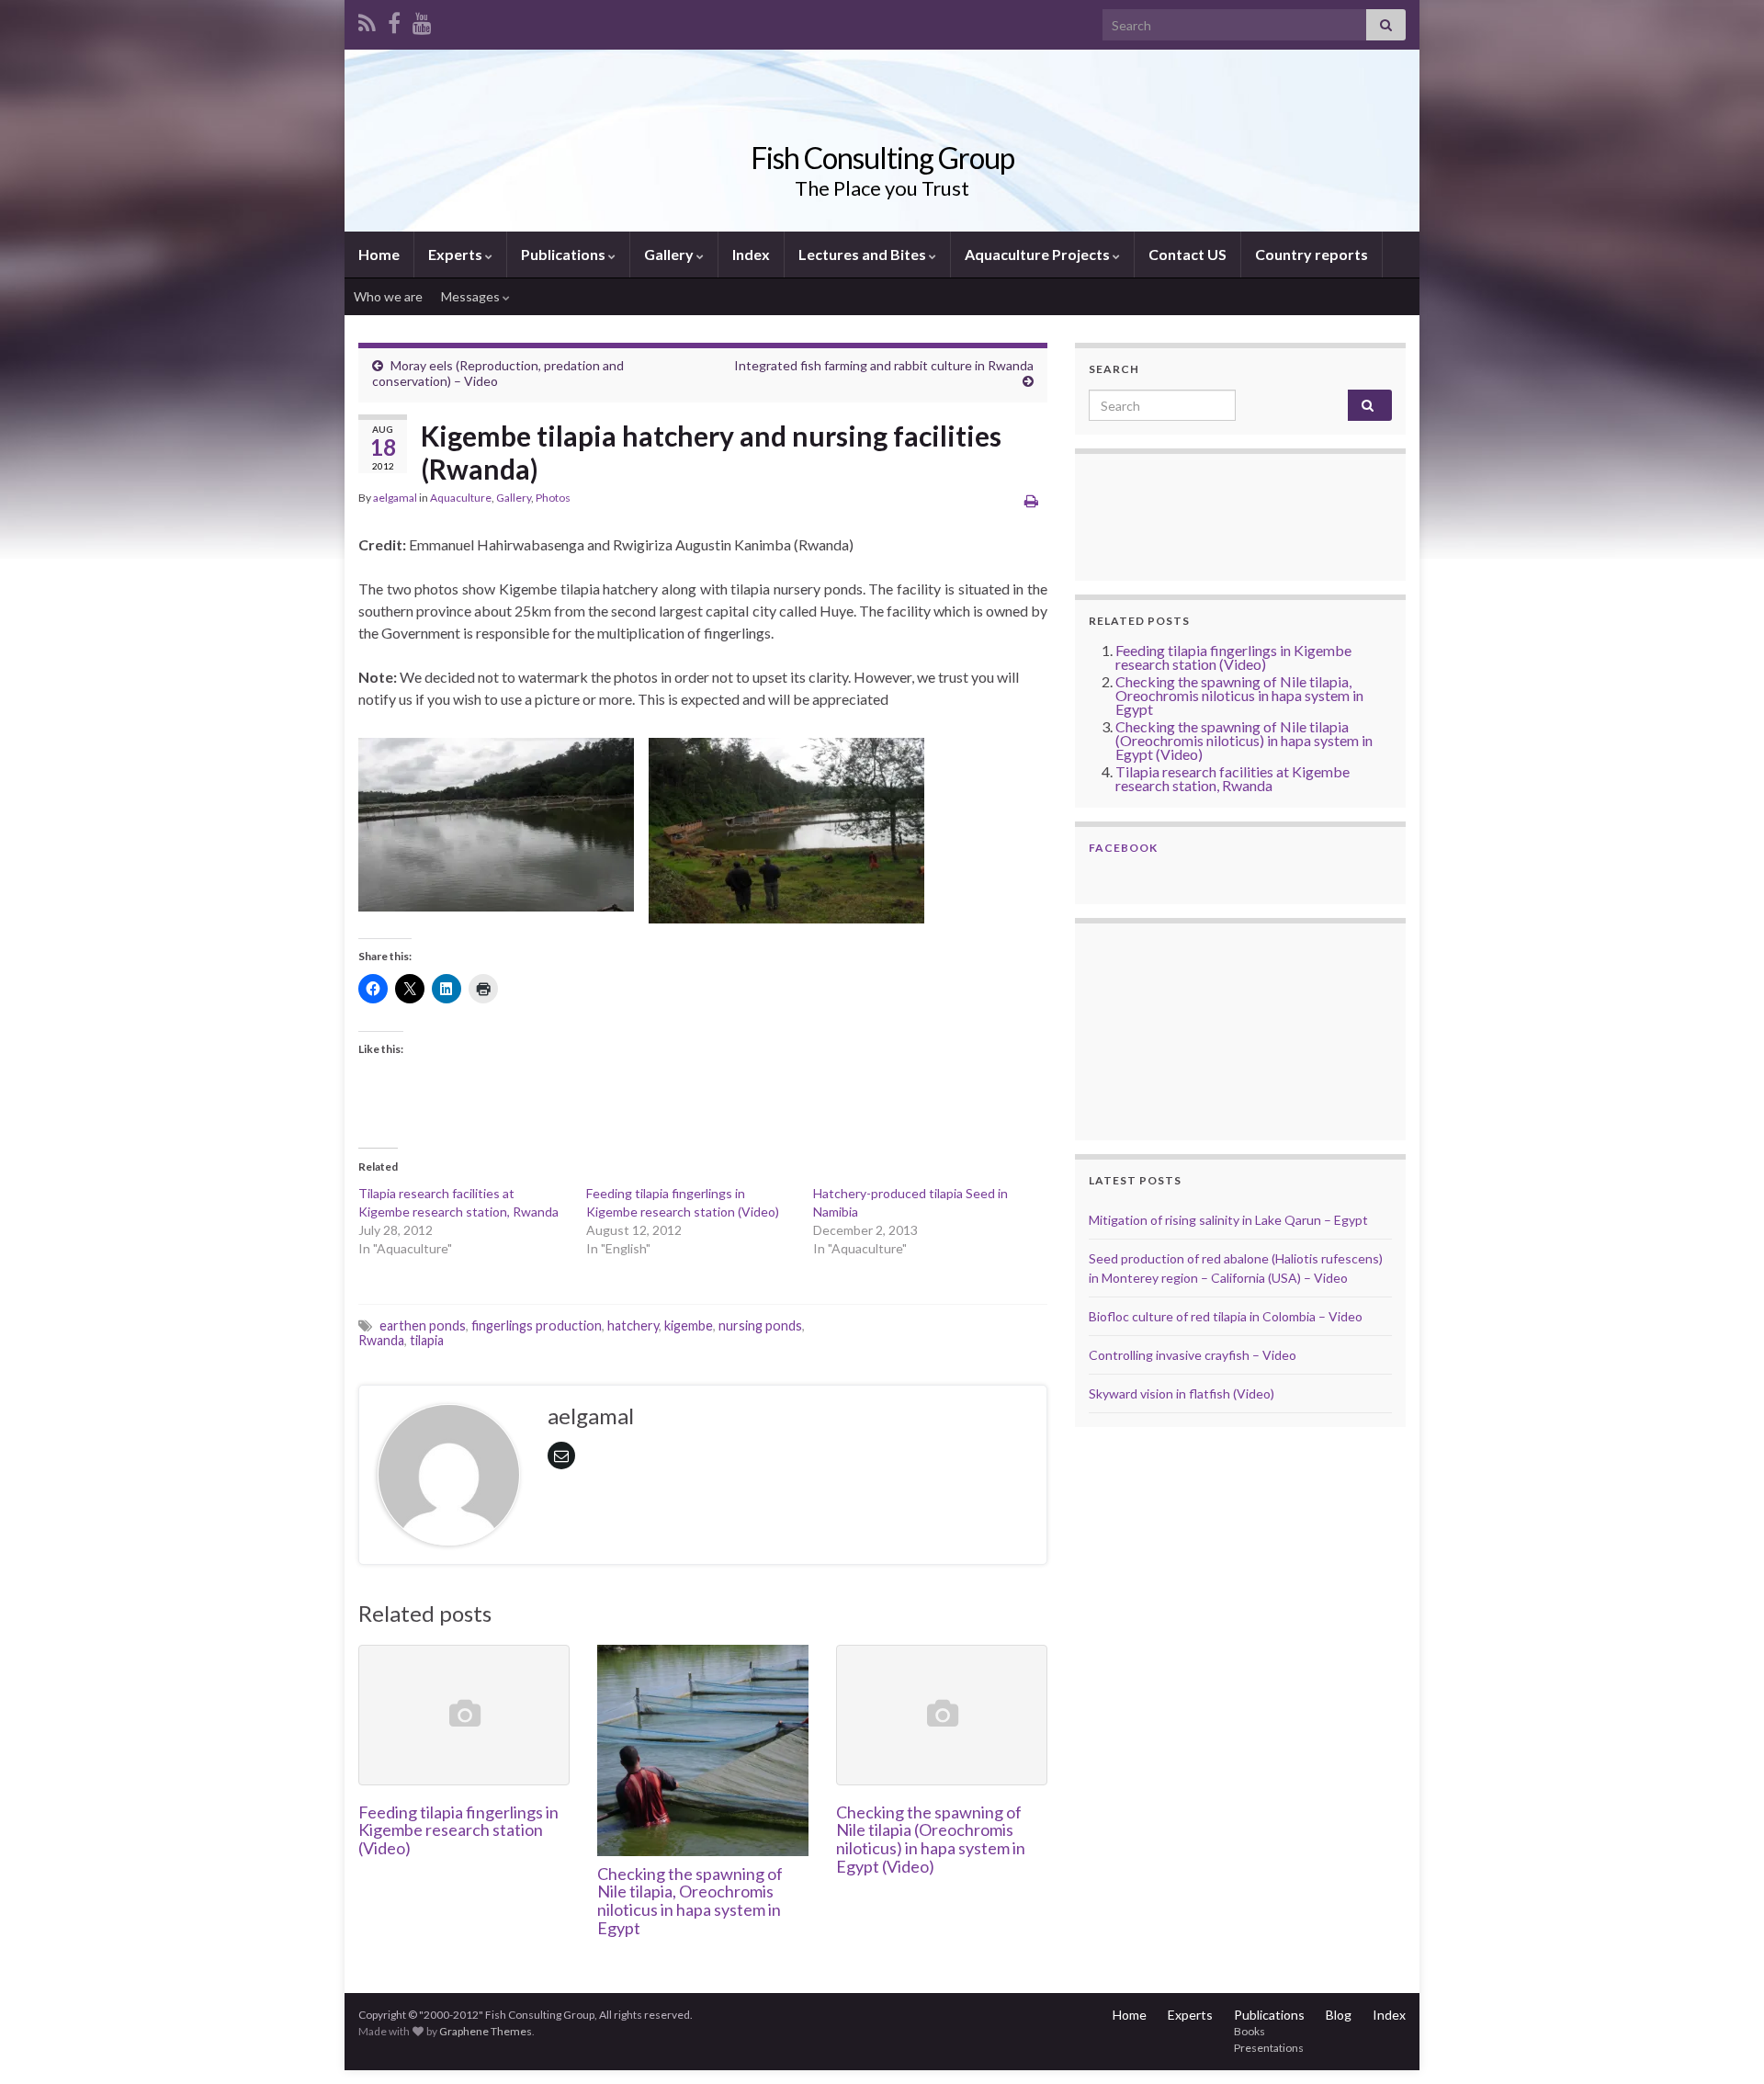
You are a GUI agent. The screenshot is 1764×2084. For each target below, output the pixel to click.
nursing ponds (760, 1325)
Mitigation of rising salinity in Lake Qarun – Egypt (1228, 1220)
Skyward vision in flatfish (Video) (1182, 1393)
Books (1249, 2031)
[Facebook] (394, 20)
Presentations (1269, 2048)
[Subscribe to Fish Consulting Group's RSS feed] (367, 20)
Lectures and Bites (864, 254)
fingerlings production (537, 1325)
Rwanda (381, 1340)
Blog (1339, 2015)
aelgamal (395, 498)
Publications (565, 254)
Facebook (1123, 848)
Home (379, 254)
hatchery (633, 1325)
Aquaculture (461, 498)
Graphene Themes (486, 2031)
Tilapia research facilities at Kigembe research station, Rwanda (1233, 778)
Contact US (1187, 254)
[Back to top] (1723, 2043)
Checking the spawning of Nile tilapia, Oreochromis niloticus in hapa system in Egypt (690, 1901)
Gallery (670, 254)
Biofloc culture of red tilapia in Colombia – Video (1226, 1316)
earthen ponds (423, 1325)
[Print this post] (1031, 500)
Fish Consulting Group (882, 158)
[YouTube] (422, 20)
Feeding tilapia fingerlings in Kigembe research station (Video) (458, 1830)
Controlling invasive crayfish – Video (1193, 1355)
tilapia (427, 1340)
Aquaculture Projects (1039, 254)
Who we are (388, 296)
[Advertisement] (1181, 1029)
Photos (553, 498)
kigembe (689, 1325)
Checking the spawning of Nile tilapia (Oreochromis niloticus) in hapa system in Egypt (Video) (931, 1839)
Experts (457, 254)
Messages (472, 296)
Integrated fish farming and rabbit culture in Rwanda (884, 365)
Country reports (1312, 254)
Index (751, 254)
